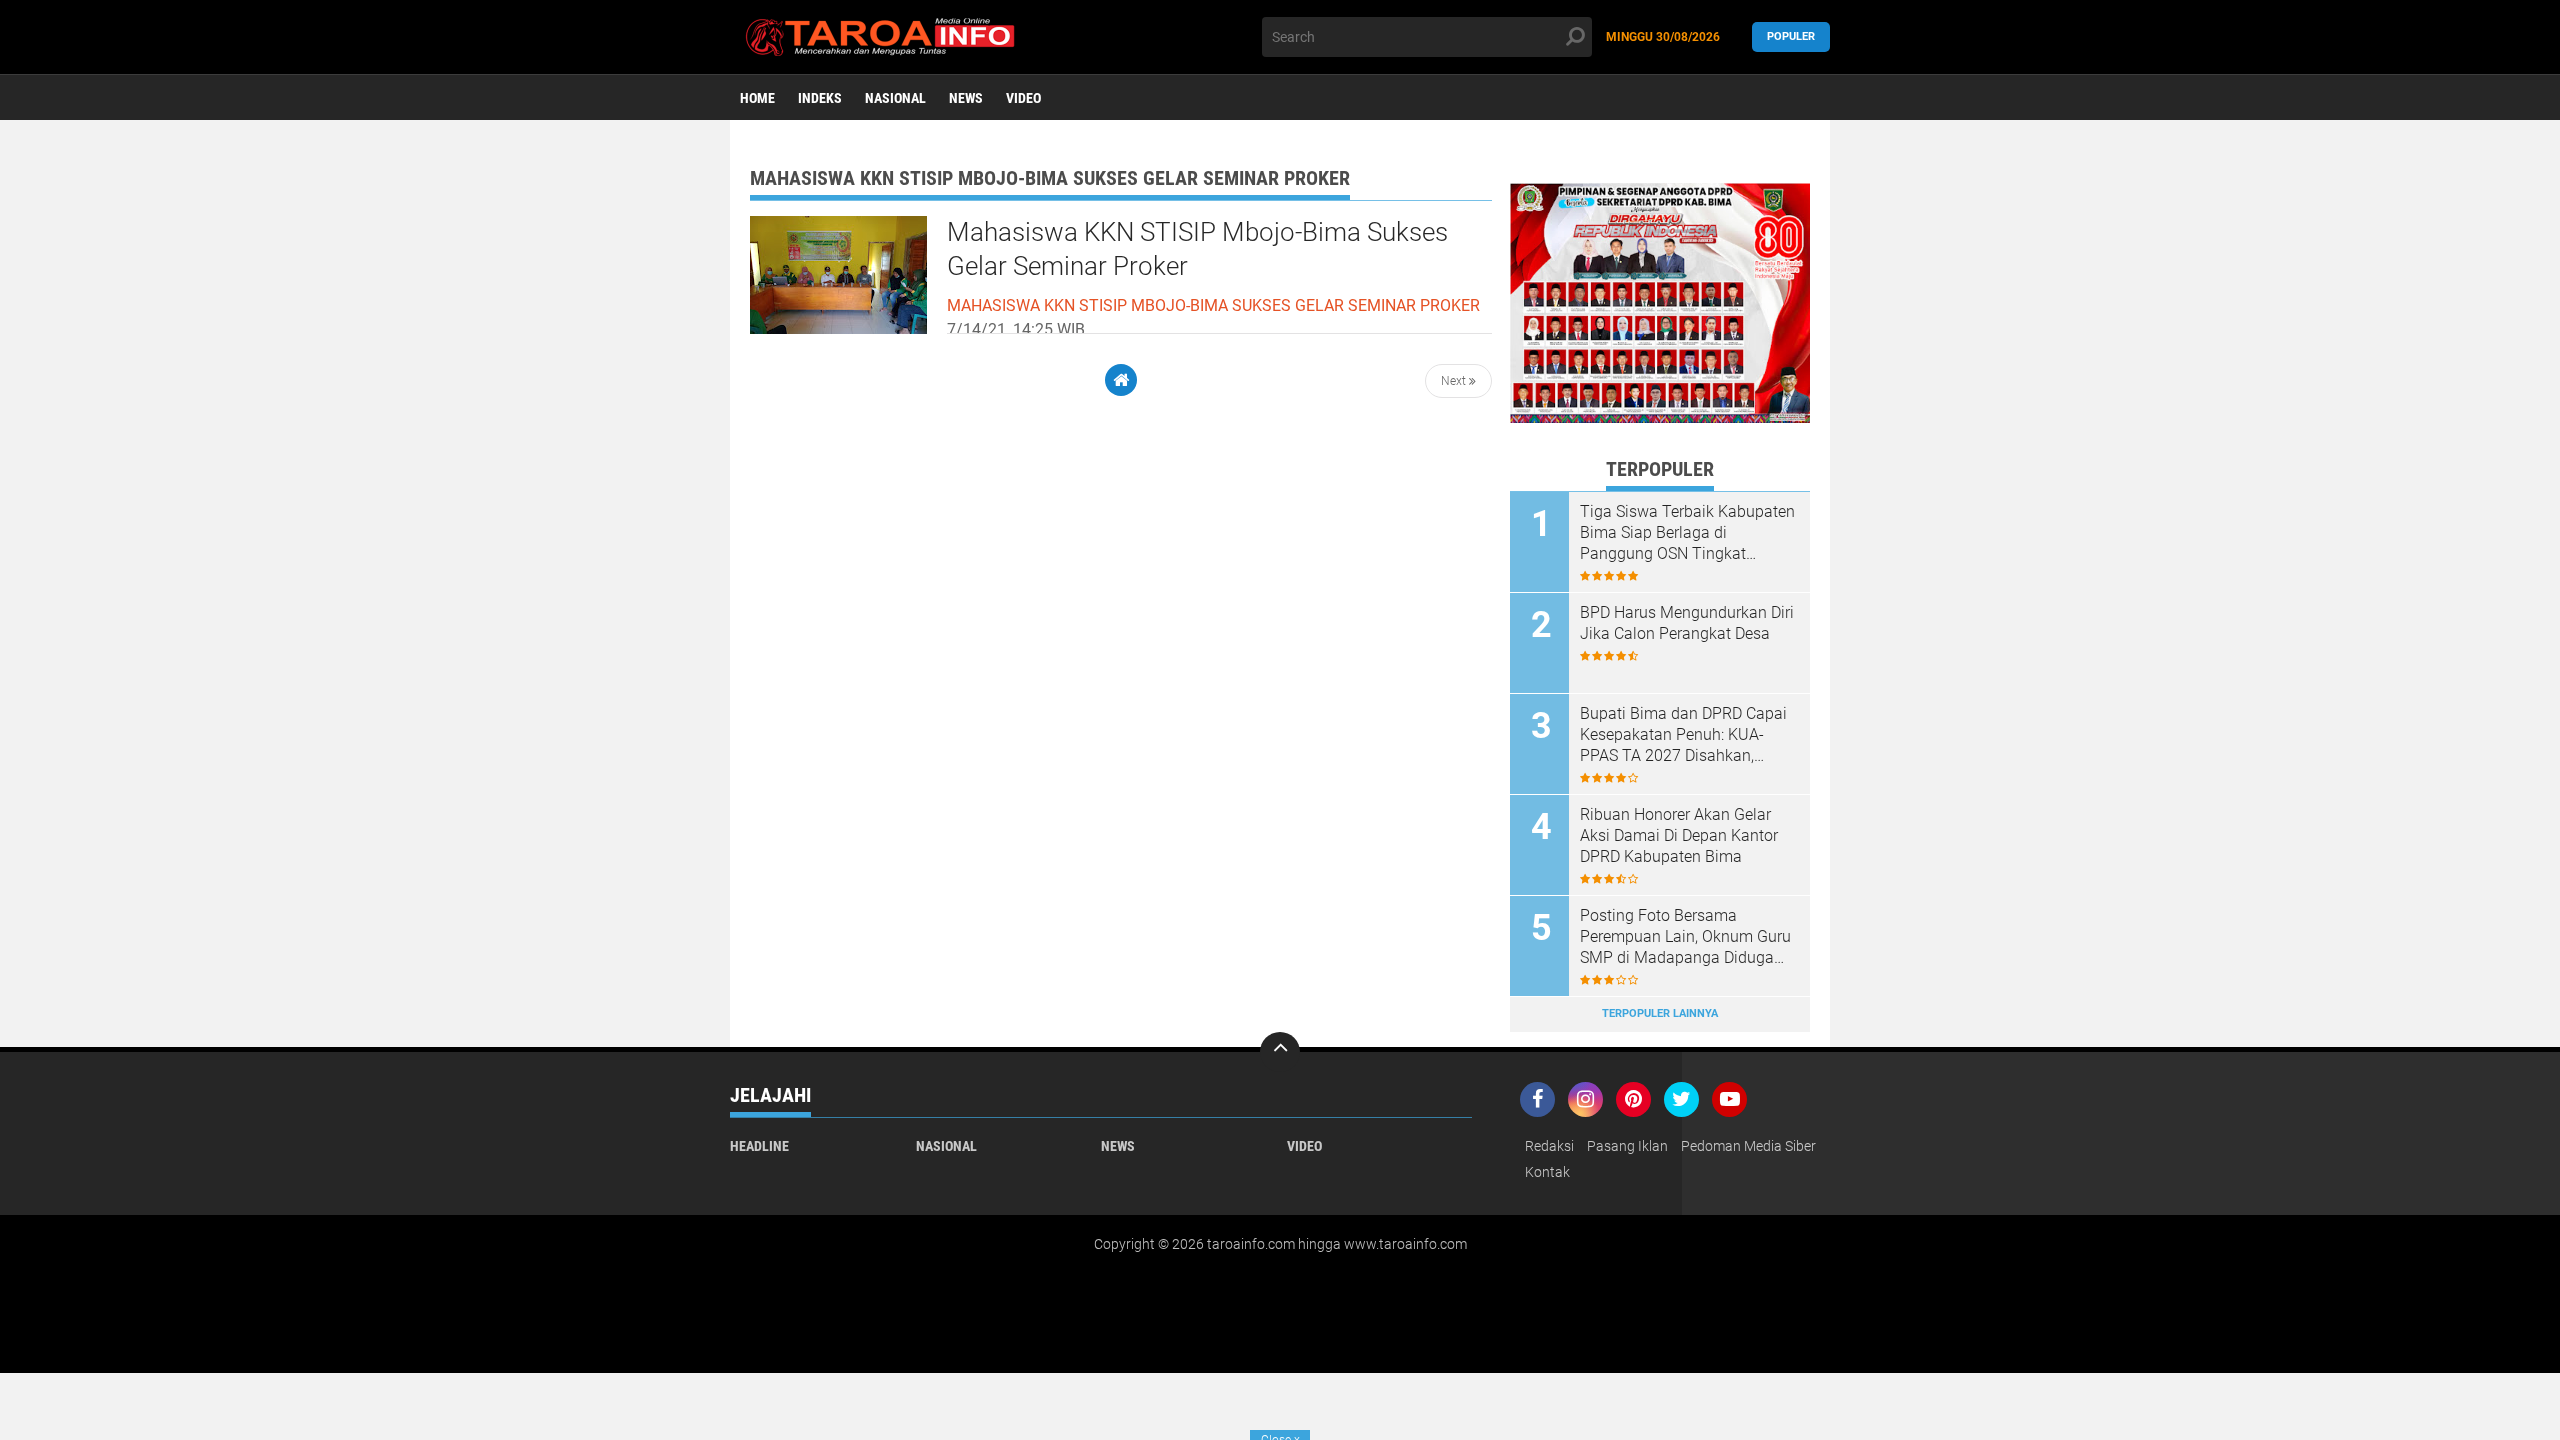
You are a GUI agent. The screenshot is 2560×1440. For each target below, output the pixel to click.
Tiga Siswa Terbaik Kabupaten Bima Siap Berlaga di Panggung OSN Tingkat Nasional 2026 (1687, 533)
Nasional (895, 98)
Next (1455, 381)
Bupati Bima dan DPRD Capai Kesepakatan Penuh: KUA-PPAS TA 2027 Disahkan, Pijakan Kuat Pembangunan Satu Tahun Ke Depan (1683, 735)
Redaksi (1549, 1146)
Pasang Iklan (1627, 1146)
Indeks (820, 98)
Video (1023, 98)
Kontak (1547, 1172)
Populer (1791, 36)
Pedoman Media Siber (1748, 1146)
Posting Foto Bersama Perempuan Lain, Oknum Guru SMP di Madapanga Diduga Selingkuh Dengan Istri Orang (1685, 937)
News (966, 98)
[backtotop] (1280, 1052)
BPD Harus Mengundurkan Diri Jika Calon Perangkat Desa (1687, 623)
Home (757, 98)
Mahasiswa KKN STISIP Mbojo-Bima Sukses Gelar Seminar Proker (1197, 249)
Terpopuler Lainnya (1660, 1013)
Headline (759, 1146)
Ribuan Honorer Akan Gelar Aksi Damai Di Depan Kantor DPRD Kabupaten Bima (1679, 835)
